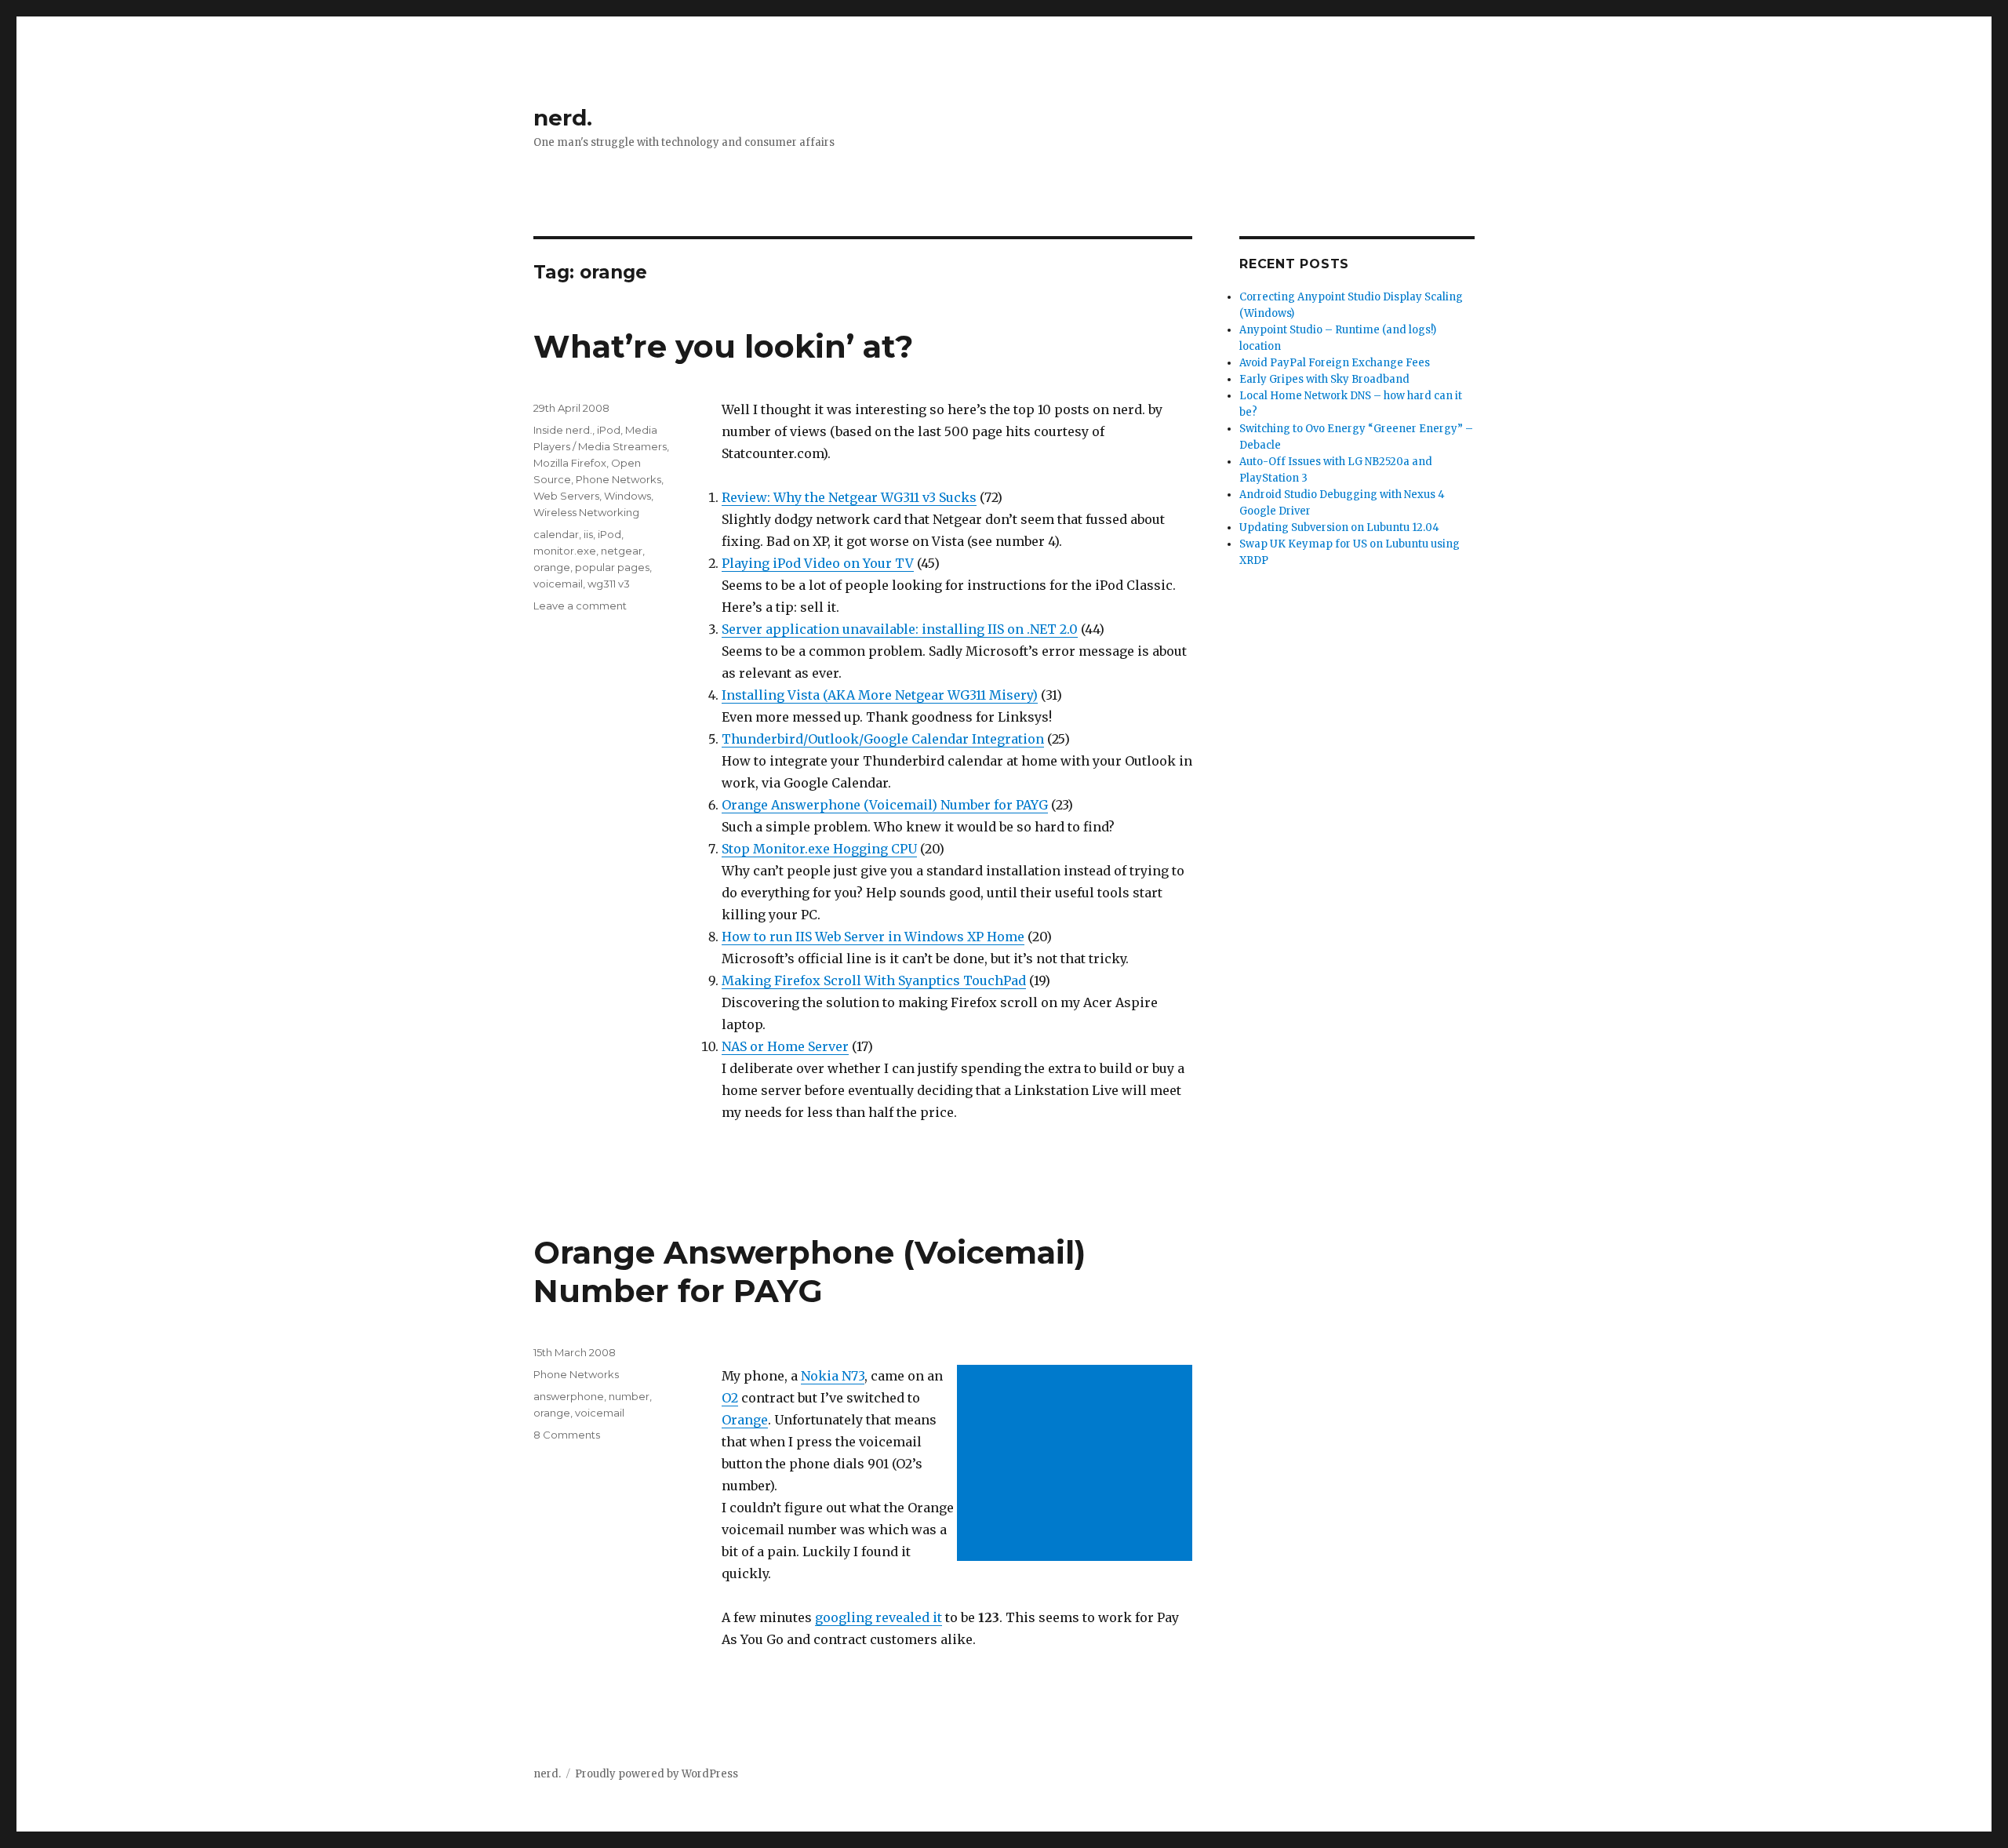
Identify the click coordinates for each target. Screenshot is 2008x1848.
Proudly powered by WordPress (657, 1774)
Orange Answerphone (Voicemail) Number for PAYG (885, 805)
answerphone (569, 1396)
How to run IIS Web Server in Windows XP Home (873, 937)
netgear (622, 551)
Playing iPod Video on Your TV (818, 563)
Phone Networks (618, 479)
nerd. (563, 118)
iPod (609, 430)
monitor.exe (565, 551)
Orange (745, 1420)
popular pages (612, 567)
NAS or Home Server (785, 1046)
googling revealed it (878, 1617)
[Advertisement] (1078, 1464)
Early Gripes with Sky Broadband (1324, 379)
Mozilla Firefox (570, 463)
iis (588, 534)
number (629, 1396)
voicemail (558, 584)
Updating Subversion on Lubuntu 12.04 (1339, 527)
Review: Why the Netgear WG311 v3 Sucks (849, 497)
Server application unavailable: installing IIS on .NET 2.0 (900, 629)
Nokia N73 (833, 1376)
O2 (730, 1398)
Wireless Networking (586, 512)
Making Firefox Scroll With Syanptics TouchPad (874, 980)
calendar (556, 534)
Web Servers (566, 496)
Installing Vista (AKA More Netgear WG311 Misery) (880, 695)
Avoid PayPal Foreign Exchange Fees (1335, 363)
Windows (627, 496)
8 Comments (567, 1435)
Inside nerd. (563, 430)
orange (552, 567)
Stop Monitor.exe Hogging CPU (819, 849)
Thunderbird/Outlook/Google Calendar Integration (883, 739)
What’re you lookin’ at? (723, 346)
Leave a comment (580, 606)
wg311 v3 (609, 584)
